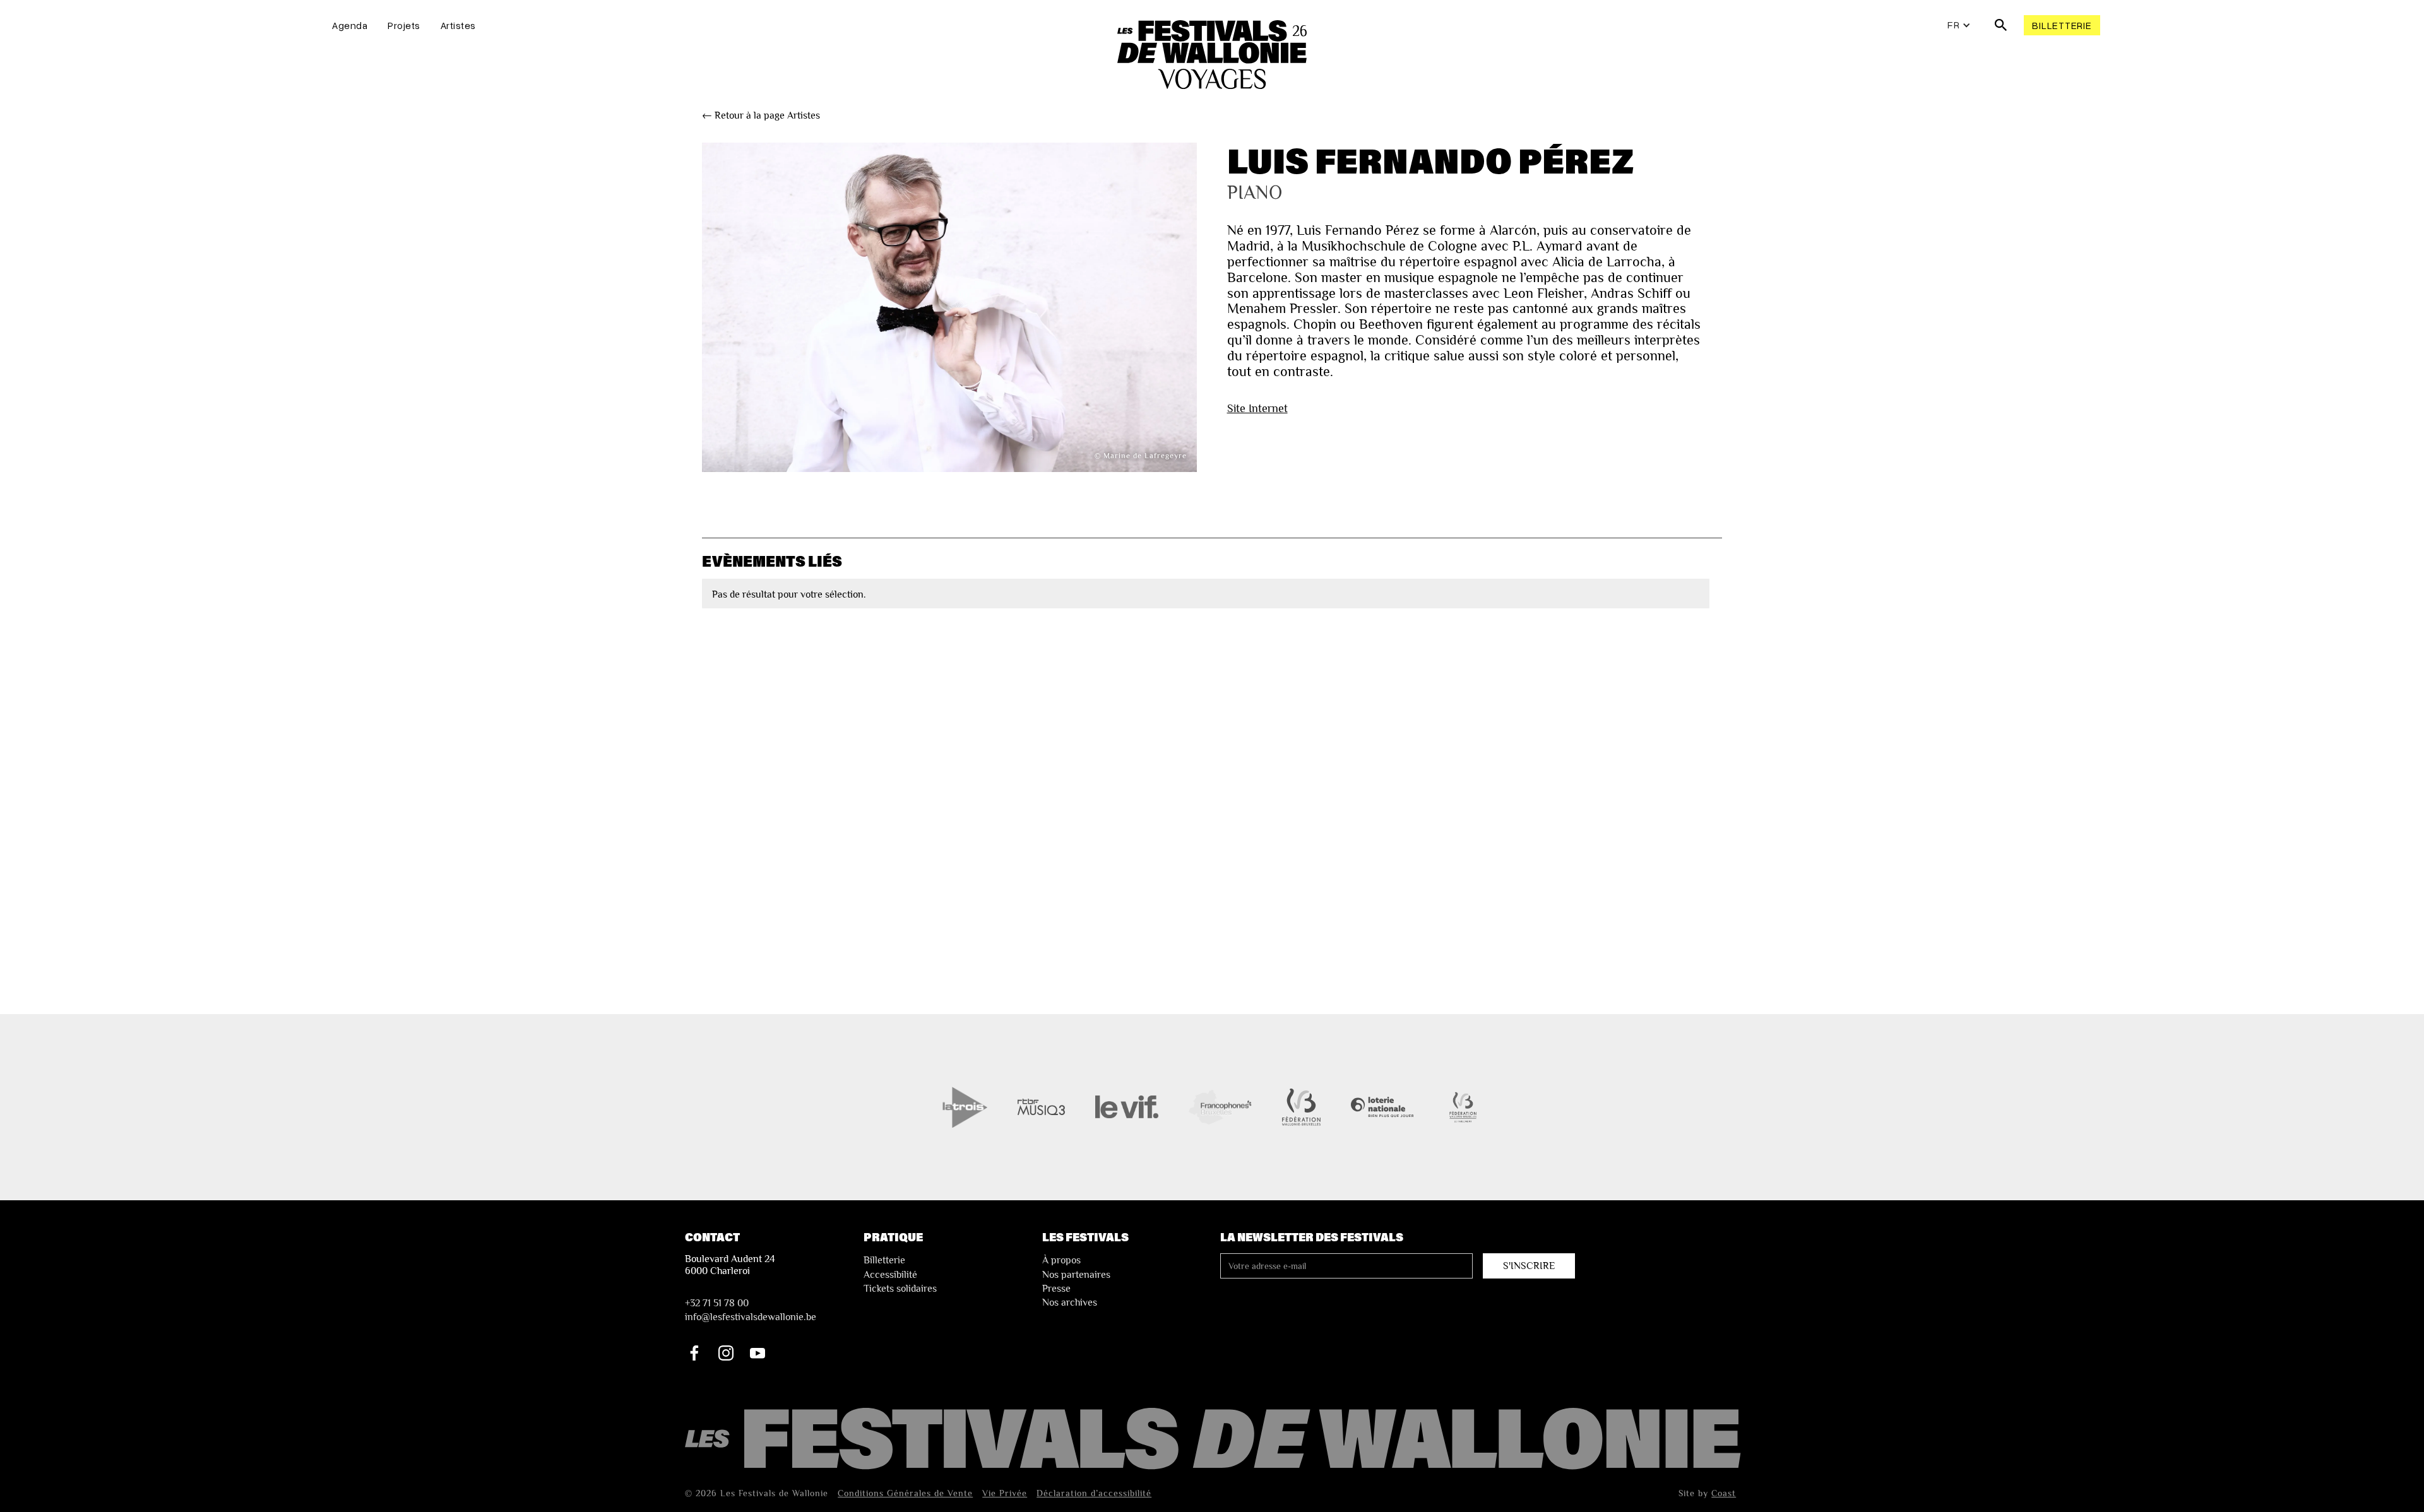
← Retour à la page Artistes (761, 115)
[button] (1959, 25)
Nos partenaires (1076, 1275)
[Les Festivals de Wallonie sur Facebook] (694, 1353)
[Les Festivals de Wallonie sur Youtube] (757, 1353)
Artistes (458, 25)
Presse (1056, 1289)
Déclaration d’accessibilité (1094, 1493)
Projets (404, 25)
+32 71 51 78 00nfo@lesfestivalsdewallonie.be (751, 1310)
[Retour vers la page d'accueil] (1215, 1440)
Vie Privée (1005, 1493)
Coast (1724, 1493)
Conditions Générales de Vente (905, 1493)
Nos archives (1070, 1302)
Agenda (350, 25)
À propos (1061, 1260)
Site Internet (1257, 408)
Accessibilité (890, 1275)
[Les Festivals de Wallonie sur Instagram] (726, 1353)
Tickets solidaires (900, 1289)
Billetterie (2062, 25)
